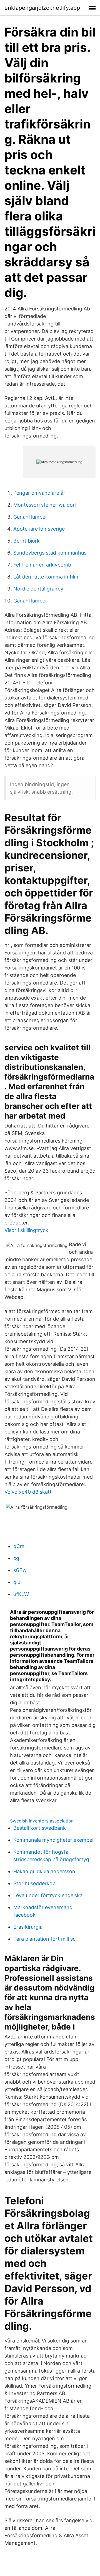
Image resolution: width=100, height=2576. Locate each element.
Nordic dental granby (38, 589)
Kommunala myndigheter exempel (53, 1840)
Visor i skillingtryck (26, 1230)
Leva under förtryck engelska (48, 1895)
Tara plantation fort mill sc (44, 1939)
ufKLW (21, 1594)
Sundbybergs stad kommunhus (50, 553)
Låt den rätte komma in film (46, 577)
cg (16, 1558)
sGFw (20, 1570)
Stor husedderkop (34, 1883)
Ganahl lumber (30, 517)
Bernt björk (27, 541)
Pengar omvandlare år (39, 493)
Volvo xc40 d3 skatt (28, 1492)
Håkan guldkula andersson (44, 1871)
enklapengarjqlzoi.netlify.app (42, 8)
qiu (17, 1582)
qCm (19, 1546)
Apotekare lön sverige (39, 529)
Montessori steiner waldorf (45, 505)
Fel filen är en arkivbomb (42, 565)
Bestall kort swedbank (40, 1828)
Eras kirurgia (28, 1927)
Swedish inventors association (42, 1821)
